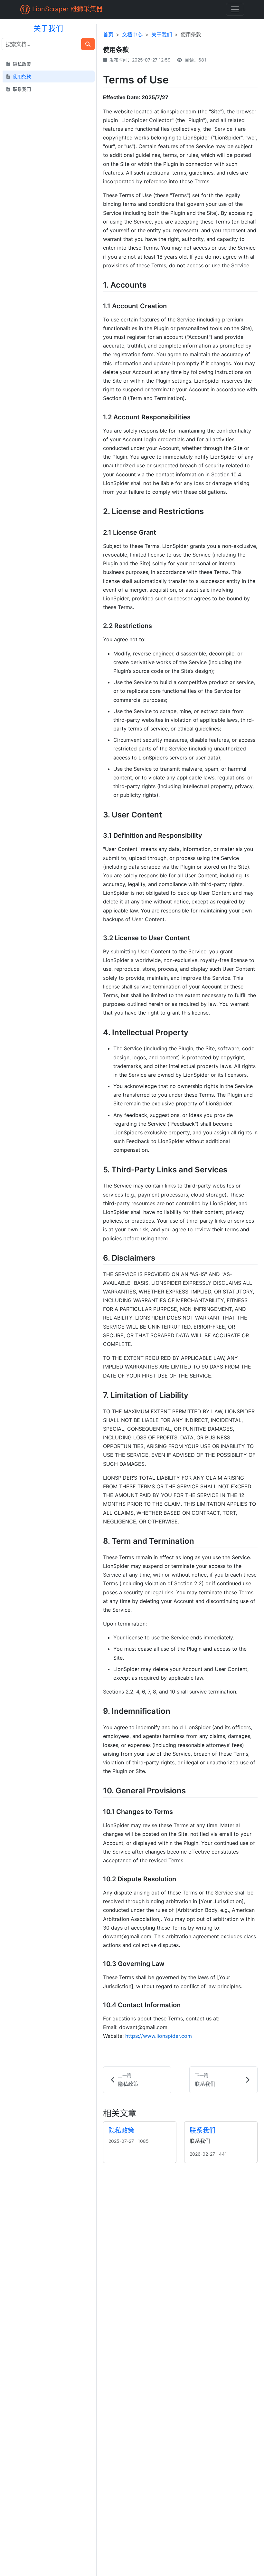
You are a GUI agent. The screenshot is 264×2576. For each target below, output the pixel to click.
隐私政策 (121, 2131)
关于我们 (162, 34)
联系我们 (203, 2131)
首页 (108, 34)
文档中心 (132, 34)
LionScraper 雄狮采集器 (66, 9)
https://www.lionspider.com (159, 2036)
